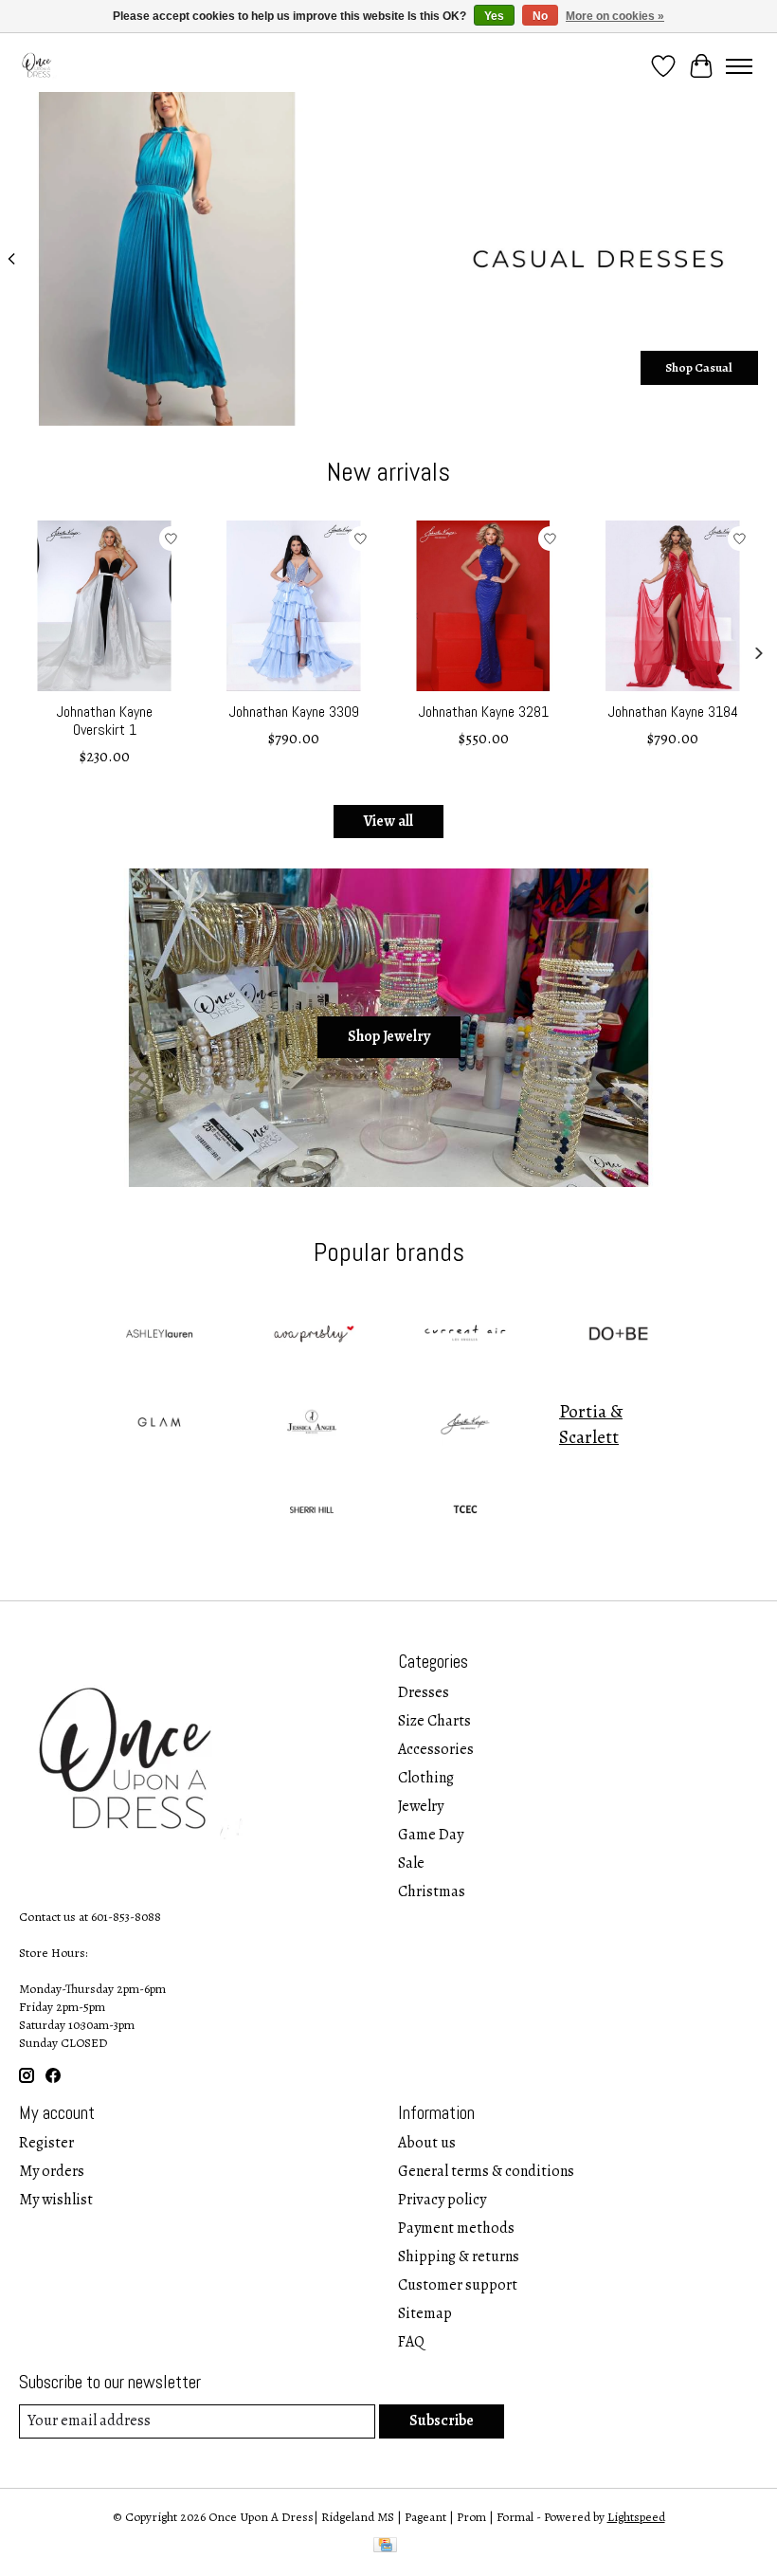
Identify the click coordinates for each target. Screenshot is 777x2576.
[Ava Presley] (312, 1336)
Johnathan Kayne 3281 (484, 712)
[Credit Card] (385, 2547)
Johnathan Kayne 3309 (294, 712)
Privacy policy (442, 2200)
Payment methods (456, 2228)
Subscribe (442, 2421)
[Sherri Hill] (312, 1513)
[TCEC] (465, 1513)
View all (388, 821)
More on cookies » (615, 16)
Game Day (431, 1835)
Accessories (436, 1749)
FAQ (411, 2342)
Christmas (432, 1891)
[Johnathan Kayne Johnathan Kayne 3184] (673, 606)
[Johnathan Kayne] (465, 1425)
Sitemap (425, 2313)
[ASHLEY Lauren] (158, 1336)
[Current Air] (465, 1336)
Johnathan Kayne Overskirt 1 (105, 721)
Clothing (426, 1778)
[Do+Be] (619, 1336)
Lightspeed (636, 2517)
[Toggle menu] (739, 66)
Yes (494, 16)
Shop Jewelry (389, 1036)
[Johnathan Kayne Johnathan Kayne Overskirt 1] (104, 606)
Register (46, 2143)
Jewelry (421, 1806)
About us (427, 2143)
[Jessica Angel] (312, 1425)
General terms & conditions (486, 2171)
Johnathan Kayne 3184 (673, 712)
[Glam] (158, 1425)
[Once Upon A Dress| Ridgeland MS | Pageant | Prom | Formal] (38, 66)
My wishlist (56, 2200)
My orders (52, 2171)
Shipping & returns (459, 2256)
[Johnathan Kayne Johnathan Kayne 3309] (294, 606)
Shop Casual (699, 367)
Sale (411, 1863)
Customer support (458, 2285)
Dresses (424, 1692)
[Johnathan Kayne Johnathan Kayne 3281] (483, 606)
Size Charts (434, 1721)
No (540, 16)
